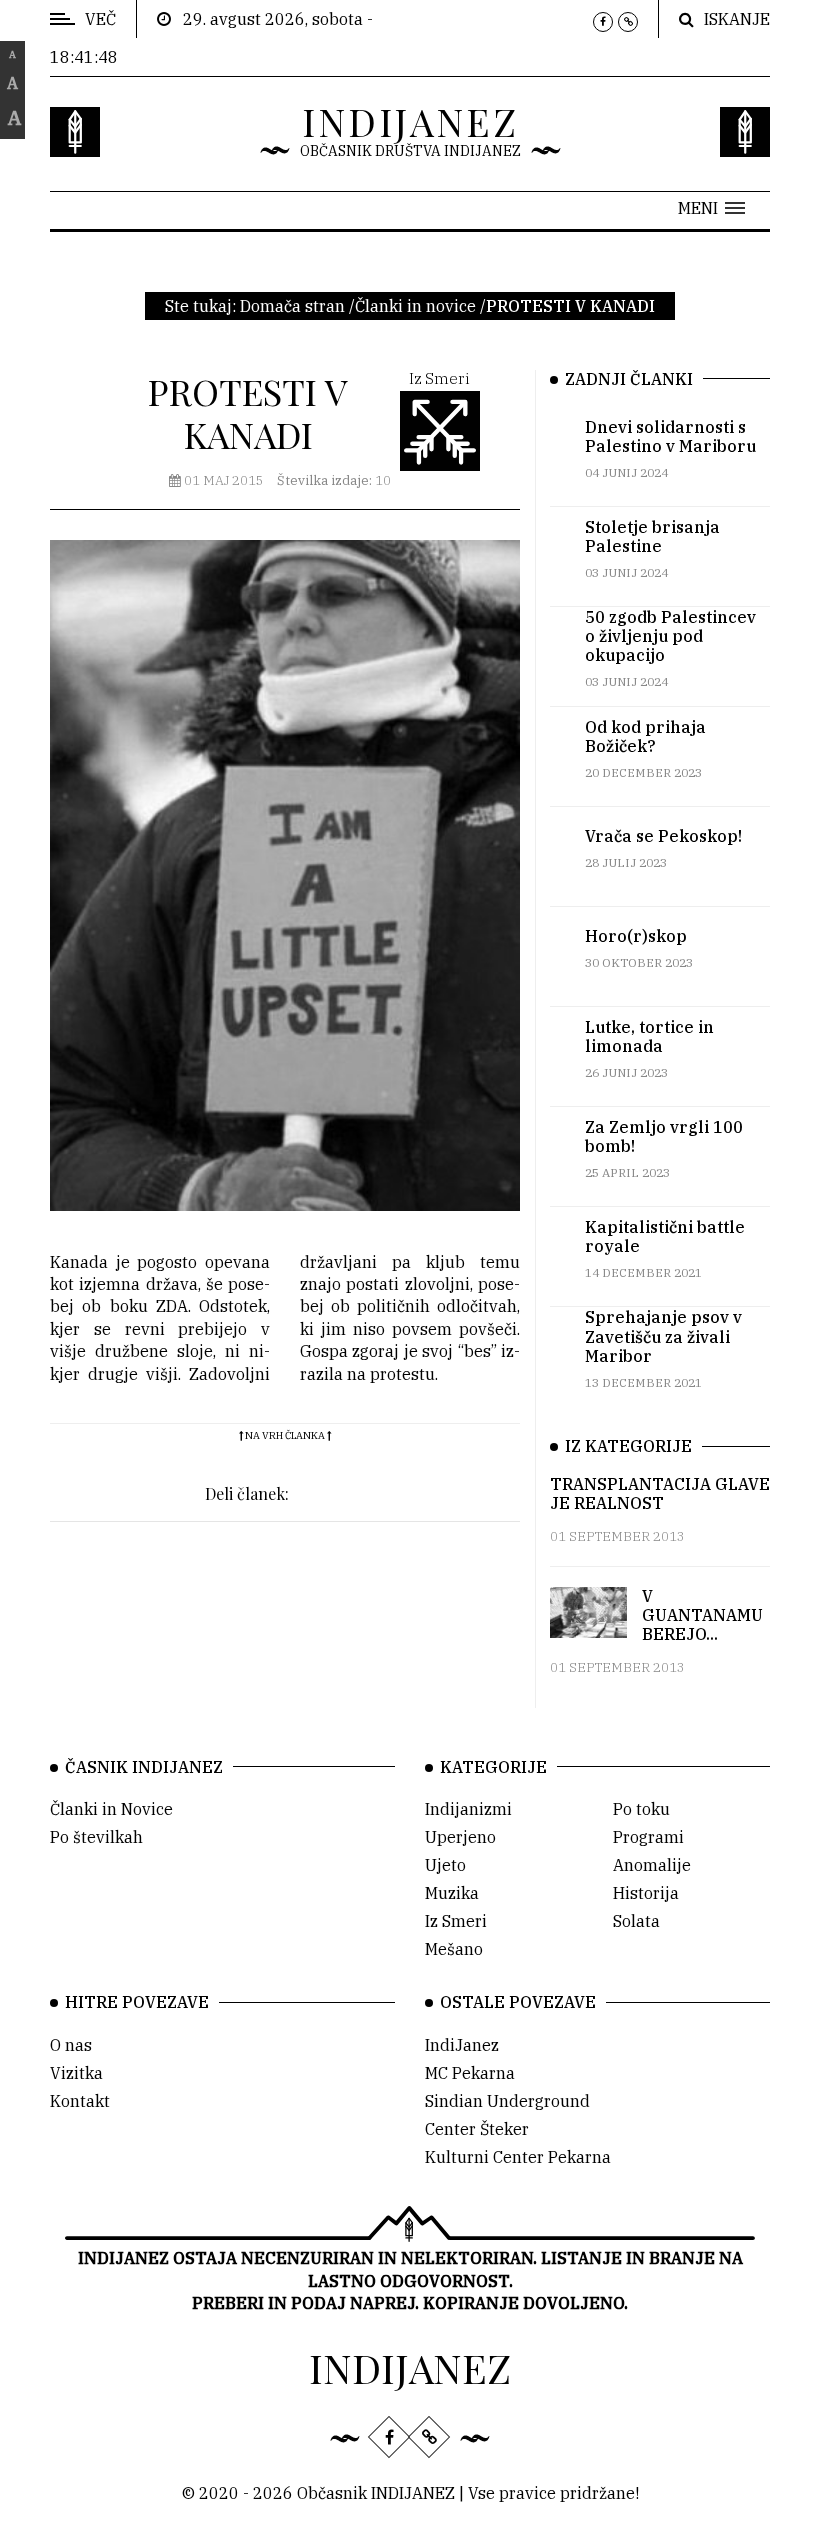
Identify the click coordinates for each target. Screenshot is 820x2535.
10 (334, 480)
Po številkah (96, 1837)
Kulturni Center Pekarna (518, 2157)
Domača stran (292, 306)
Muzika (452, 1893)
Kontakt (80, 2101)
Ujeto (445, 1865)
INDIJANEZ (410, 121)
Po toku (641, 1809)
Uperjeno (460, 1837)
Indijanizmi (468, 1809)
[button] (711, 208)
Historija (646, 1893)
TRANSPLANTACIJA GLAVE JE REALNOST (660, 1493)
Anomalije (652, 1865)
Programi (648, 1837)
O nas (71, 2045)
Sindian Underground (507, 2101)
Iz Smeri (456, 1921)
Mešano (454, 1949)
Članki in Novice (111, 1809)
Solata (636, 1921)
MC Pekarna (470, 2073)
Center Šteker (477, 2129)
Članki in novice (415, 306)
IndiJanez (462, 2045)
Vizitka (76, 2073)
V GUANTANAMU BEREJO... (702, 1615)
